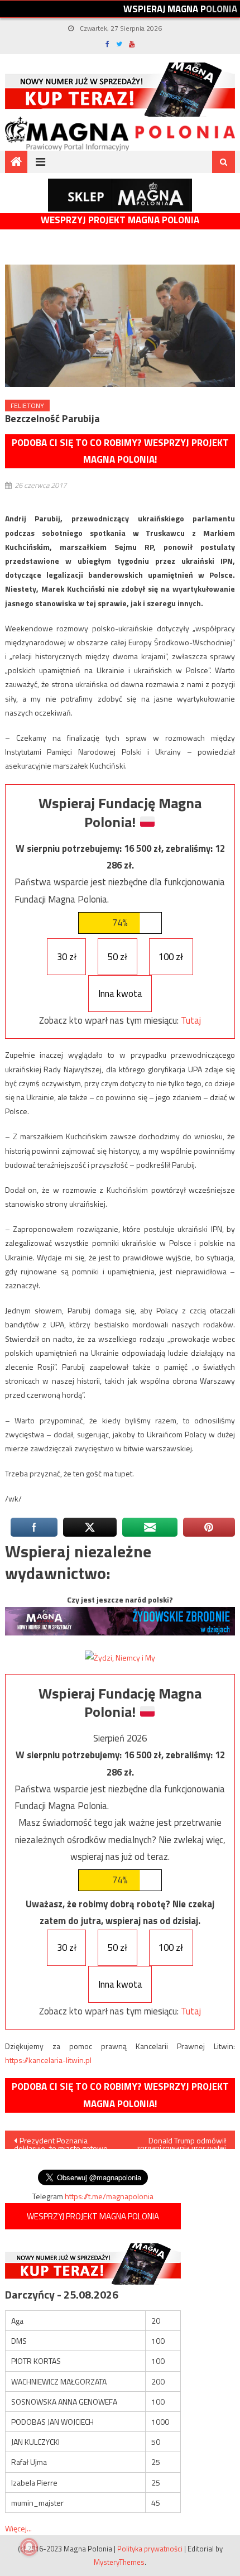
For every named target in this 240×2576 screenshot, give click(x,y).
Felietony (27, 406)
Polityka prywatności (150, 2549)
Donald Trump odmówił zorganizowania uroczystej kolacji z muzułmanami (181, 2142)
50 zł (117, 957)
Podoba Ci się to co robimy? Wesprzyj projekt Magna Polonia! (120, 451)
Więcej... (18, 2528)
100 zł (171, 957)
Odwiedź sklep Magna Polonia (120, 195)
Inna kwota (120, 994)
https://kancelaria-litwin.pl (48, 2060)
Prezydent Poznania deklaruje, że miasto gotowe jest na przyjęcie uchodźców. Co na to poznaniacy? (62, 2142)
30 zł (67, 957)
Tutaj (191, 1020)
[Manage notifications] (29, 2547)
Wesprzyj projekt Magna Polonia (120, 220)
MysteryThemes (119, 2562)
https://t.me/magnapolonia (109, 2196)
